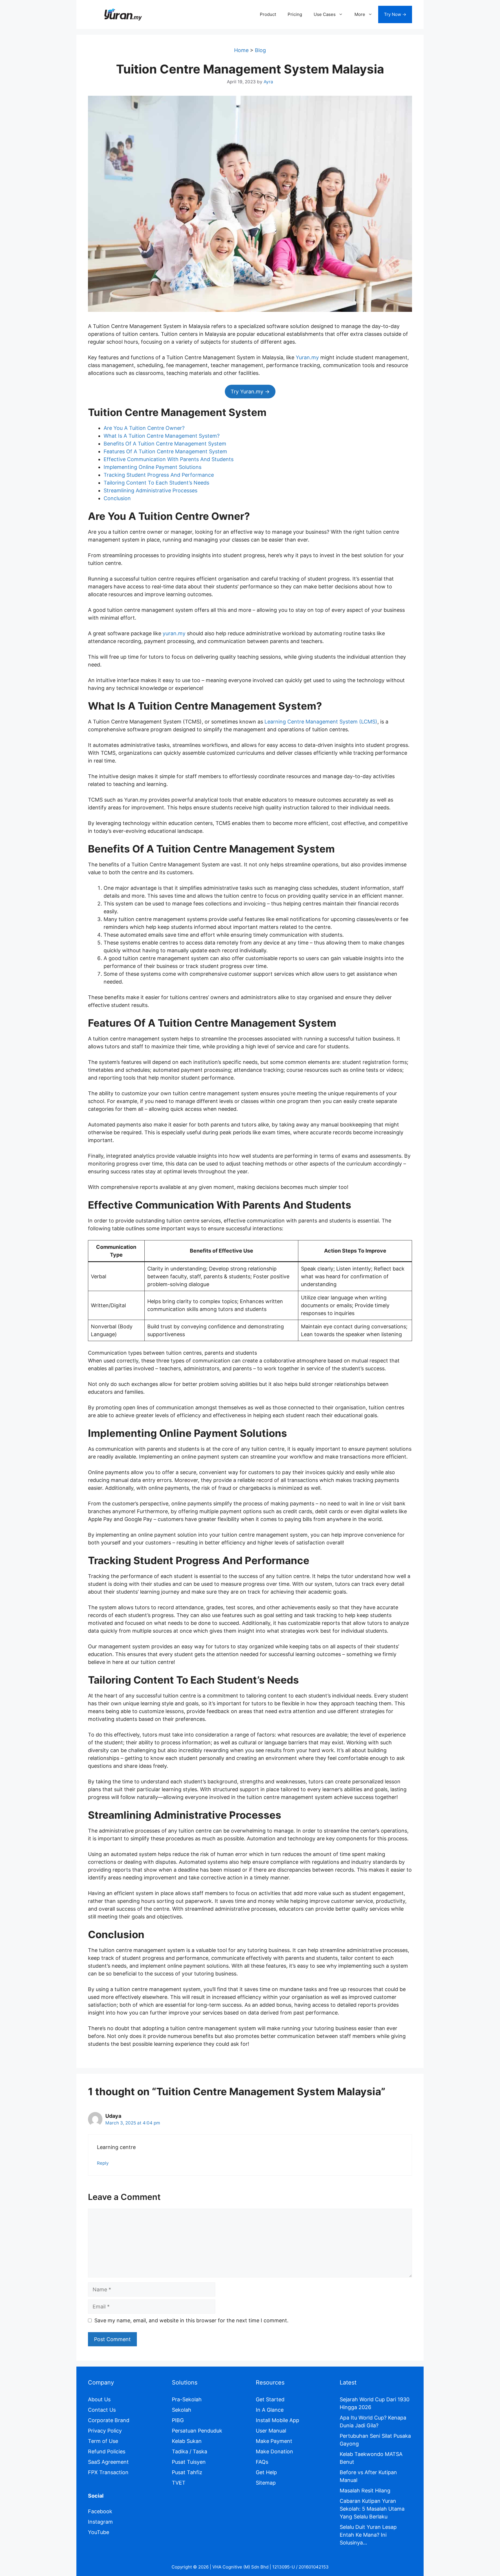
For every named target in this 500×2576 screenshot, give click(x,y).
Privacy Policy (105, 2431)
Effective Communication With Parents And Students (169, 459)
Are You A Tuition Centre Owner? (144, 428)
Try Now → (395, 14)
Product (268, 14)
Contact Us (102, 2410)
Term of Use (103, 2441)
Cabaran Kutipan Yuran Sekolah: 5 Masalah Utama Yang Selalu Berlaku (372, 2509)
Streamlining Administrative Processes (150, 490)
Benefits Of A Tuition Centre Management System (165, 444)
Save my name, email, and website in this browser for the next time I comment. (191, 2320)
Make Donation (274, 2451)
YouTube (99, 2532)
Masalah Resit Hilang (365, 2491)
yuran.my (174, 633)
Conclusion (117, 498)
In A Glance (270, 2410)
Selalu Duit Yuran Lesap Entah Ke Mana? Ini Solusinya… (368, 2535)
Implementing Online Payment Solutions (152, 467)
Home (241, 50)
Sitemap (266, 2483)
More (360, 14)
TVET (179, 2483)
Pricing (295, 14)
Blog (260, 50)
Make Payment (274, 2441)
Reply (103, 2163)
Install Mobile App (277, 2420)
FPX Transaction (108, 2472)
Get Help (266, 2472)
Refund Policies (107, 2451)
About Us (99, 2399)
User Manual (271, 2431)
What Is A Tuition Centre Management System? (162, 436)
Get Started (270, 2399)
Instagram (100, 2522)
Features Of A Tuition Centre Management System (165, 451)
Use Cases (325, 14)
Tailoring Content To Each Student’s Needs (156, 483)
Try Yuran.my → (250, 392)
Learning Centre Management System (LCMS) (321, 722)
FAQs (262, 2462)
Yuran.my (307, 357)
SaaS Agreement (108, 2462)
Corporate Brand (109, 2420)
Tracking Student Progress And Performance (159, 475)
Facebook (100, 2511)
